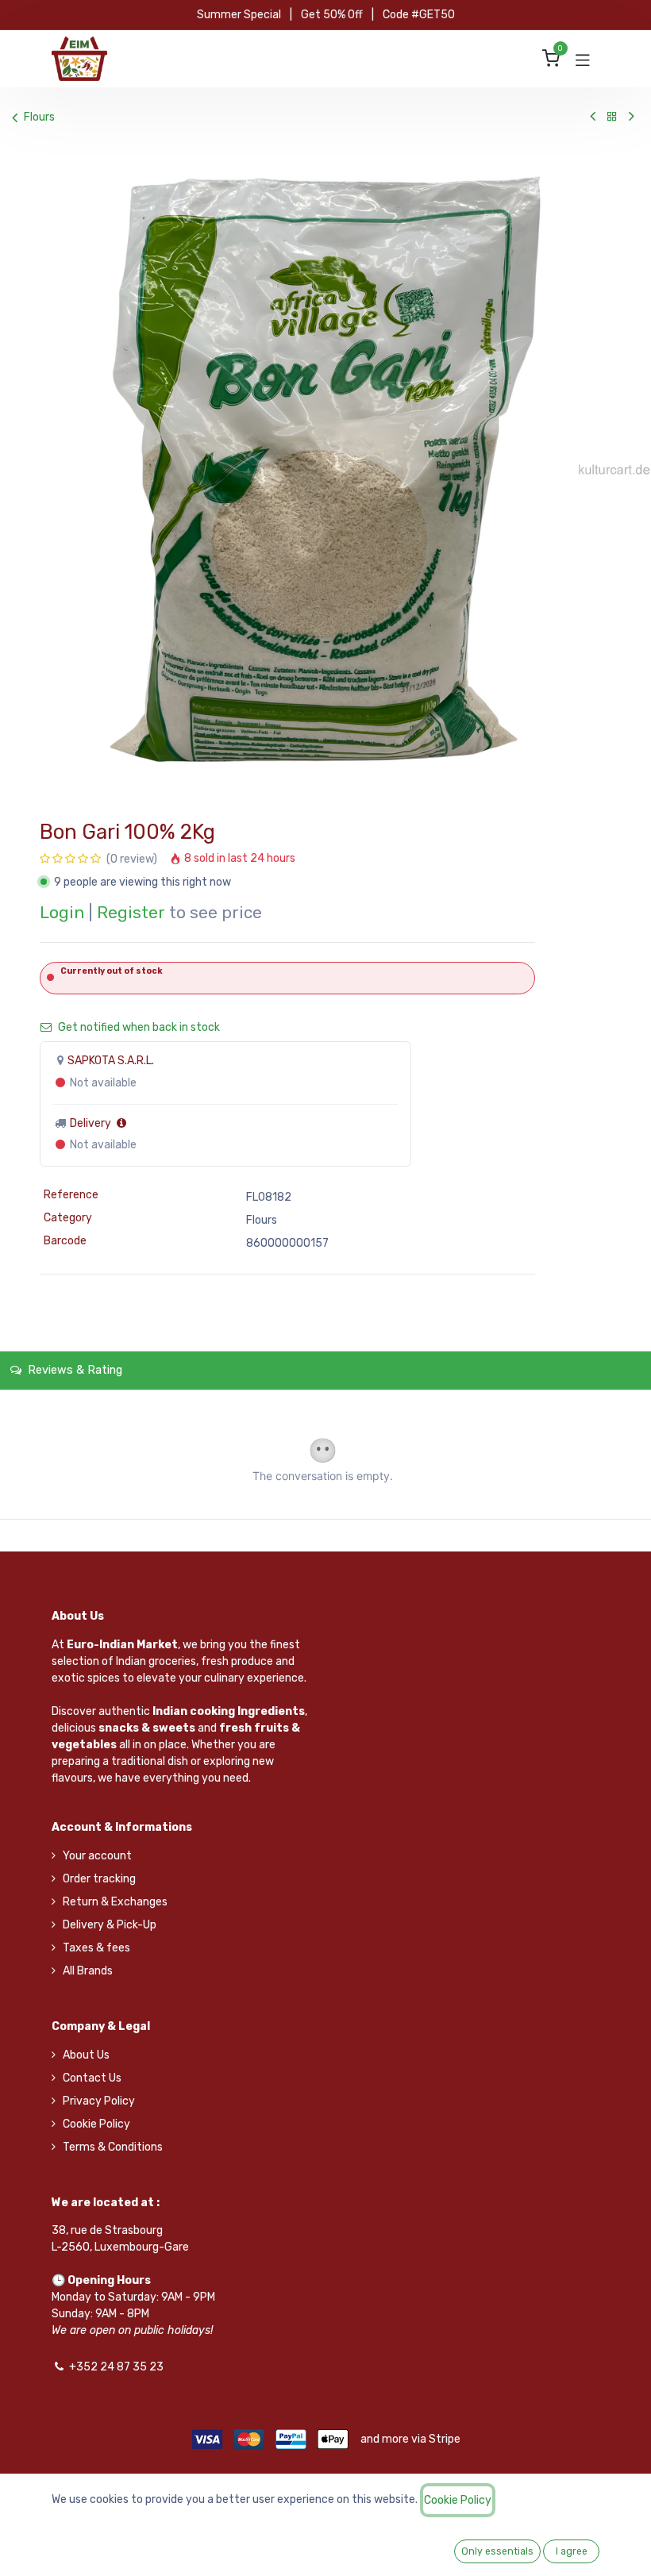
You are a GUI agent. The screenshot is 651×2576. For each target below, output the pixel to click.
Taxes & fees (96, 1948)
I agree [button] (572, 2551)
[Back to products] (612, 117)
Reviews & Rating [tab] (73, 1370)
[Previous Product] (593, 117)
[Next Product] (632, 117)
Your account (97, 1856)
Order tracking (99, 1879)
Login (62, 913)
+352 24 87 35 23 (116, 2367)
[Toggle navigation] (583, 59)
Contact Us (92, 2078)
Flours (39, 117)
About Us (86, 2055)
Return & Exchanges (115, 1902)
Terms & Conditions (113, 2147)
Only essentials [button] (497, 2551)
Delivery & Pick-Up (110, 1925)
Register (131, 913)
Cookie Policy (96, 2124)
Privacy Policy (99, 2101)
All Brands (88, 1971)
